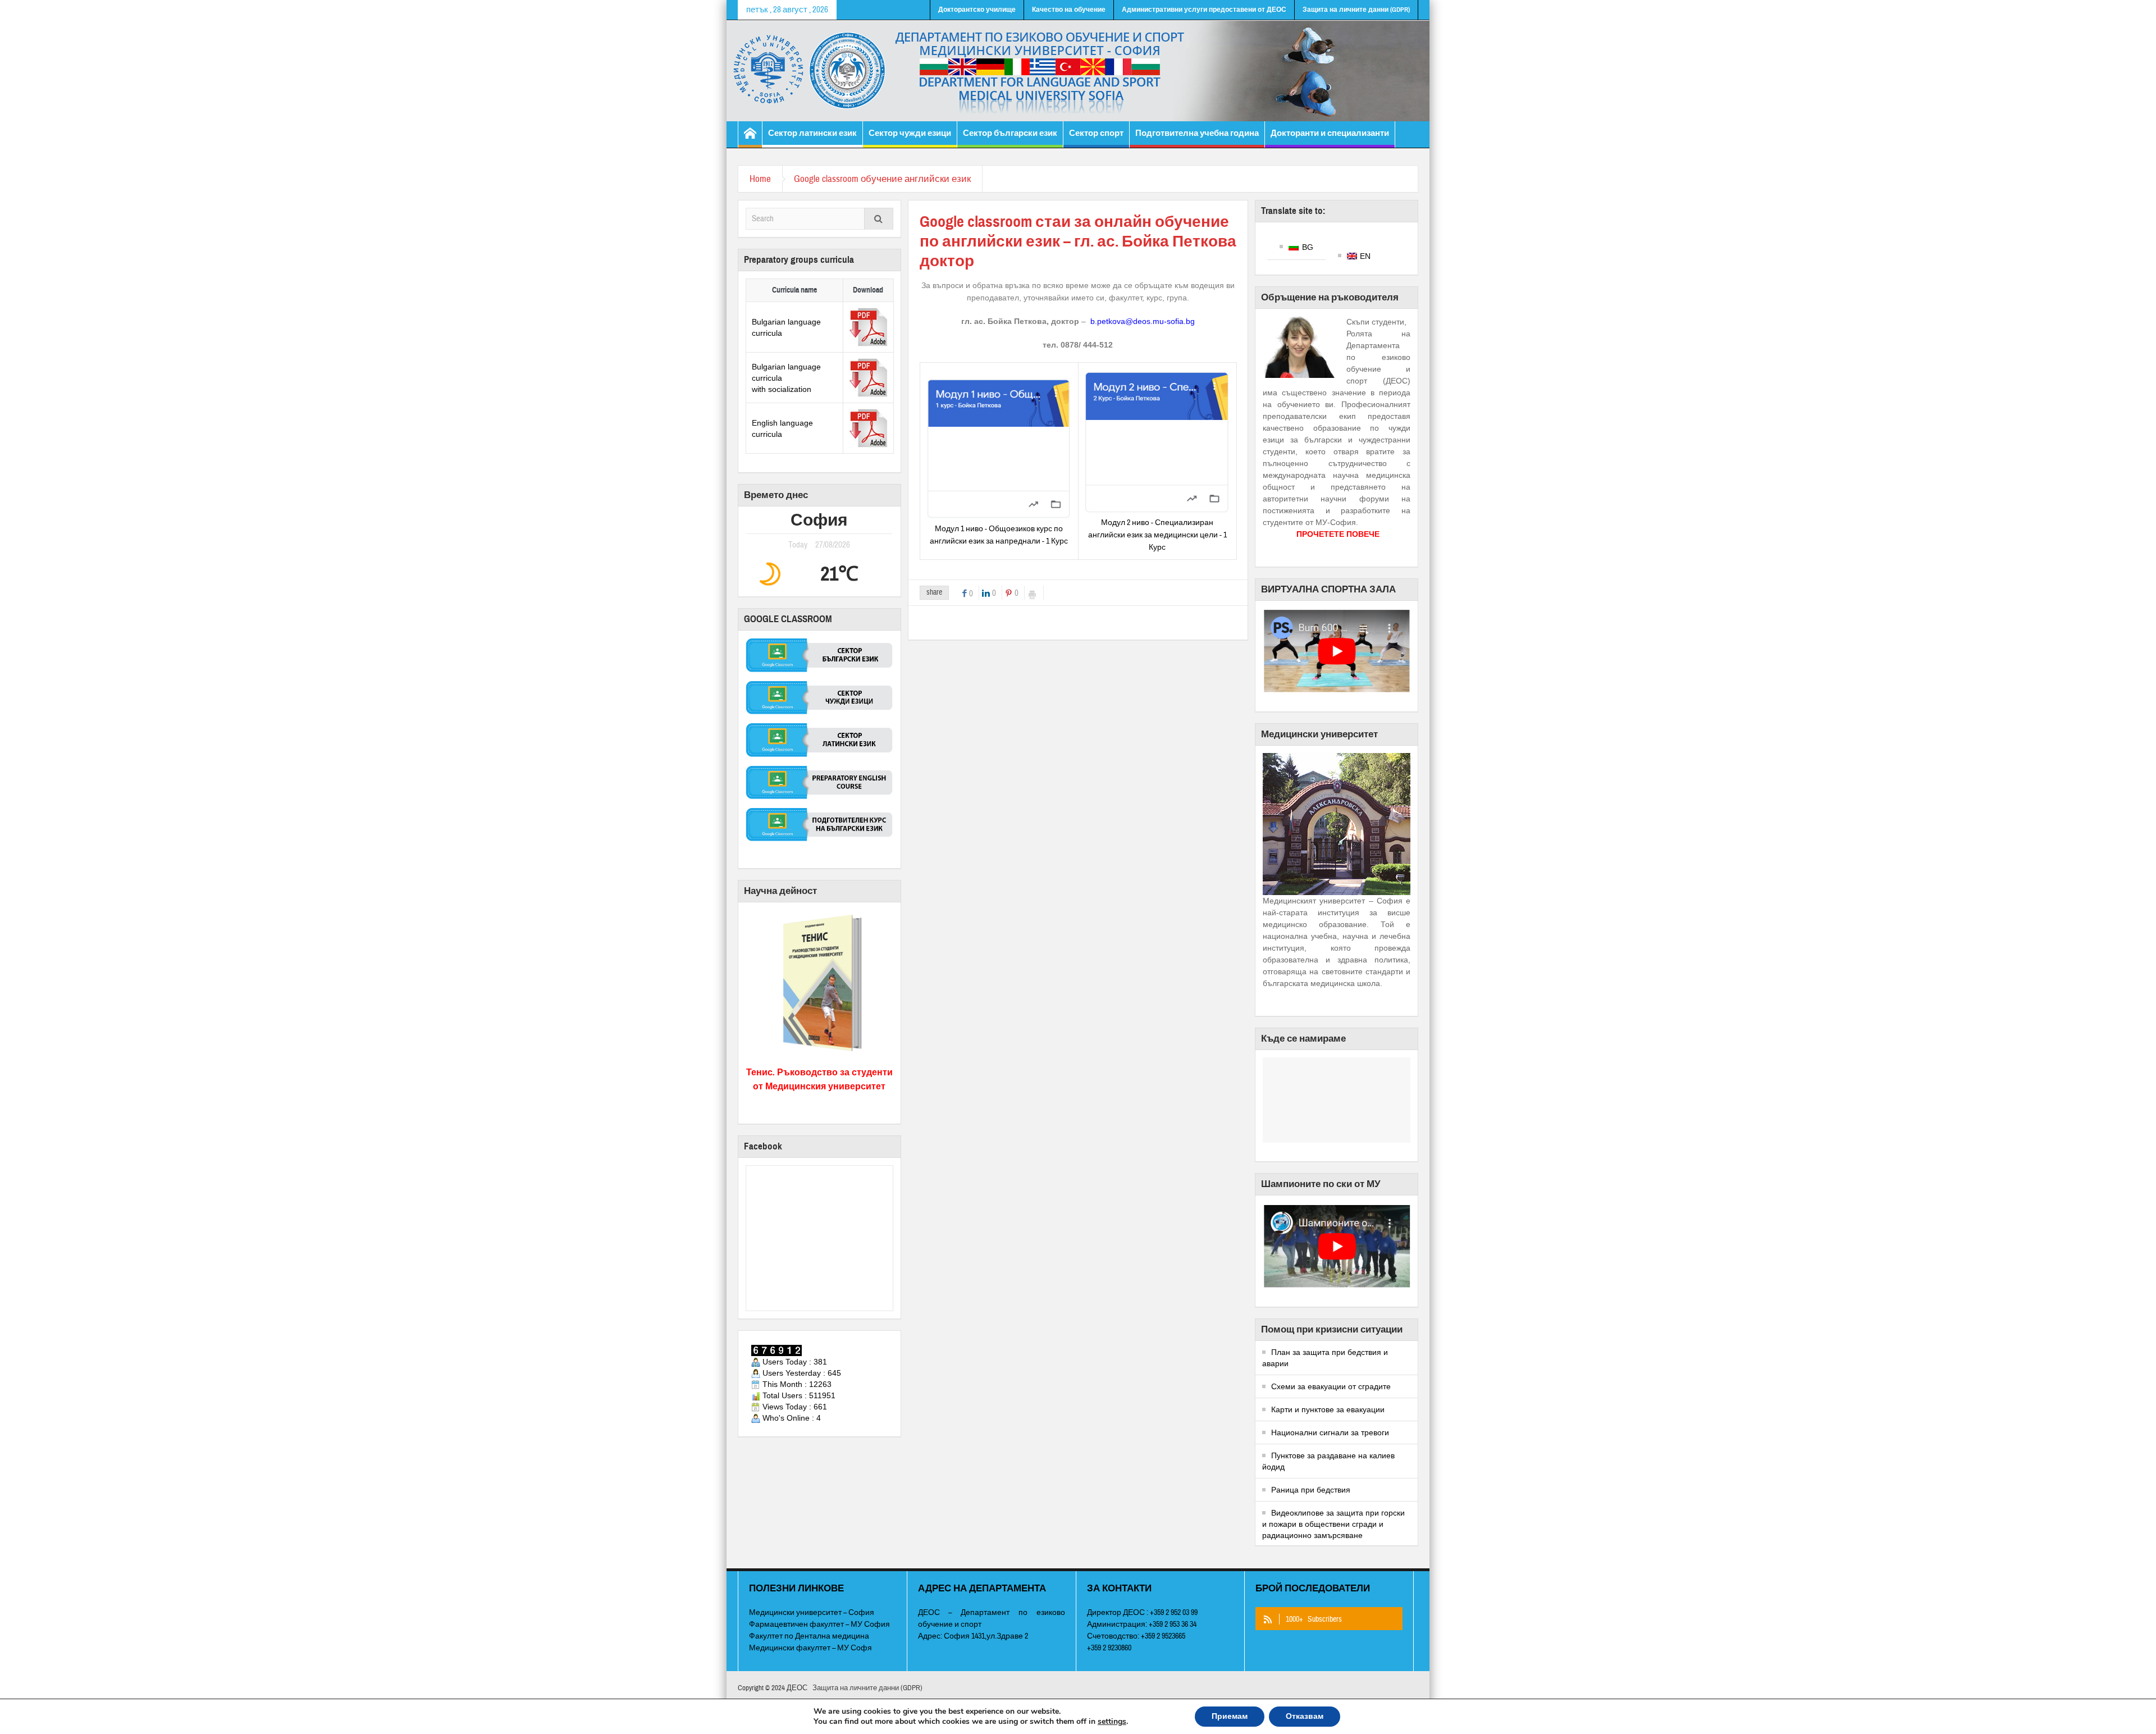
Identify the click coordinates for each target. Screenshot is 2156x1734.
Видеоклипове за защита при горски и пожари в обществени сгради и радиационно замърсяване (1333, 1524)
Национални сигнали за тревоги (1330, 1432)
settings (1112, 1722)
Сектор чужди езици (910, 133)
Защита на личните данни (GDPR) (1356, 10)
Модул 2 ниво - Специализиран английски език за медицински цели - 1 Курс (1157, 535)
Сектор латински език (812, 133)
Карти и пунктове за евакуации (1328, 1409)
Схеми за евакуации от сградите (1331, 1386)
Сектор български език (1010, 133)
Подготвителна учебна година (1197, 133)
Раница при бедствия (1311, 1490)
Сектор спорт (1096, 133)
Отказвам (1305, 1716)
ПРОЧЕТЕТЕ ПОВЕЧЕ (1338, 534)
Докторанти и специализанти (1330, 133)
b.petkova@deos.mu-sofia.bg (1143, 321)
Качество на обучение (1069, 10)
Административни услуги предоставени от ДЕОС (1204, 10)
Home (760, 179)
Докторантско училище (977, 10)
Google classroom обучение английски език (882, 179)
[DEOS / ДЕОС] (1078, 71)
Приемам (1230, 1716)
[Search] (879, 220)
